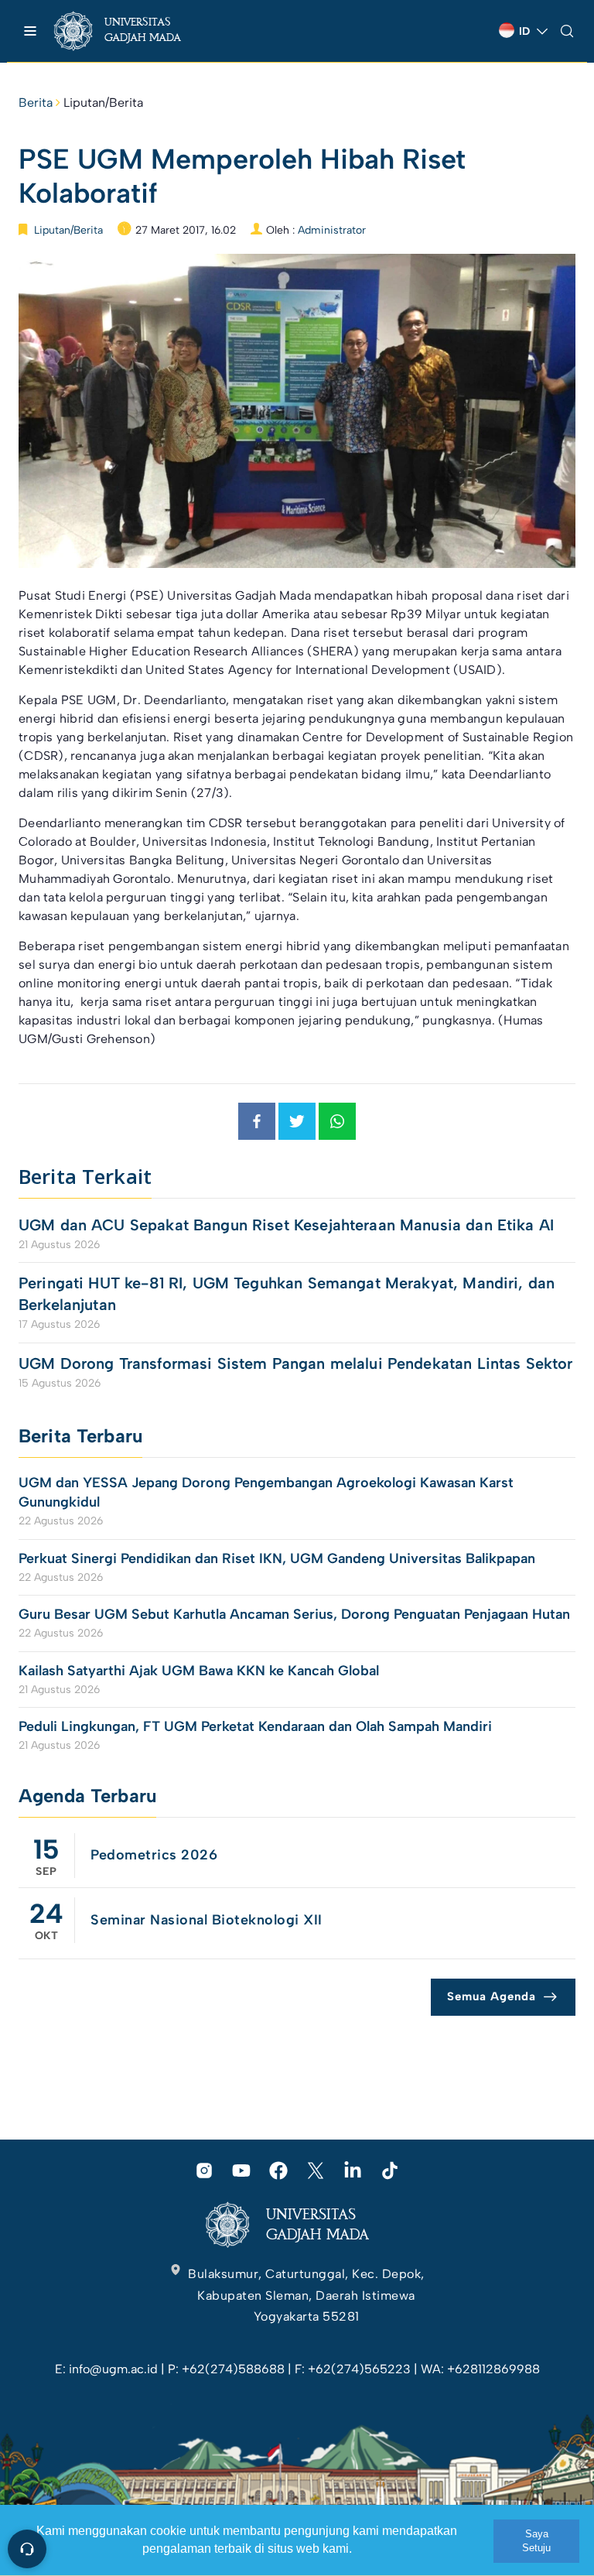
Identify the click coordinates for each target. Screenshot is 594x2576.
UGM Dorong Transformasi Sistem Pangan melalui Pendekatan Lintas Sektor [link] (296, 1363)
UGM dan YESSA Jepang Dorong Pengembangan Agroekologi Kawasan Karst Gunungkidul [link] (266, 1492)
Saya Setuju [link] (536, 2541)
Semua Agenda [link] (492, 1996)
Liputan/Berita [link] (103, 103)
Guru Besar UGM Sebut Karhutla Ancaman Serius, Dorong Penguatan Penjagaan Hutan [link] (294, 1614)
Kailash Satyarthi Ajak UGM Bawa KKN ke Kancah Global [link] (199, 1671)
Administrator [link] (332, 230)
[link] (131, 31)
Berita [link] (36, 103)
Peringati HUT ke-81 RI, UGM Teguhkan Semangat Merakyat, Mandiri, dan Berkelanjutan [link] (287, 1294)
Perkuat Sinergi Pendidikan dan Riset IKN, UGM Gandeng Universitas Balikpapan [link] (279, 1558)
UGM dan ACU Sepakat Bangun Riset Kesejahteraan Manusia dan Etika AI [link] (286, 1225)
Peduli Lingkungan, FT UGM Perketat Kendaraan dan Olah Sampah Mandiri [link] (255, 1726)
